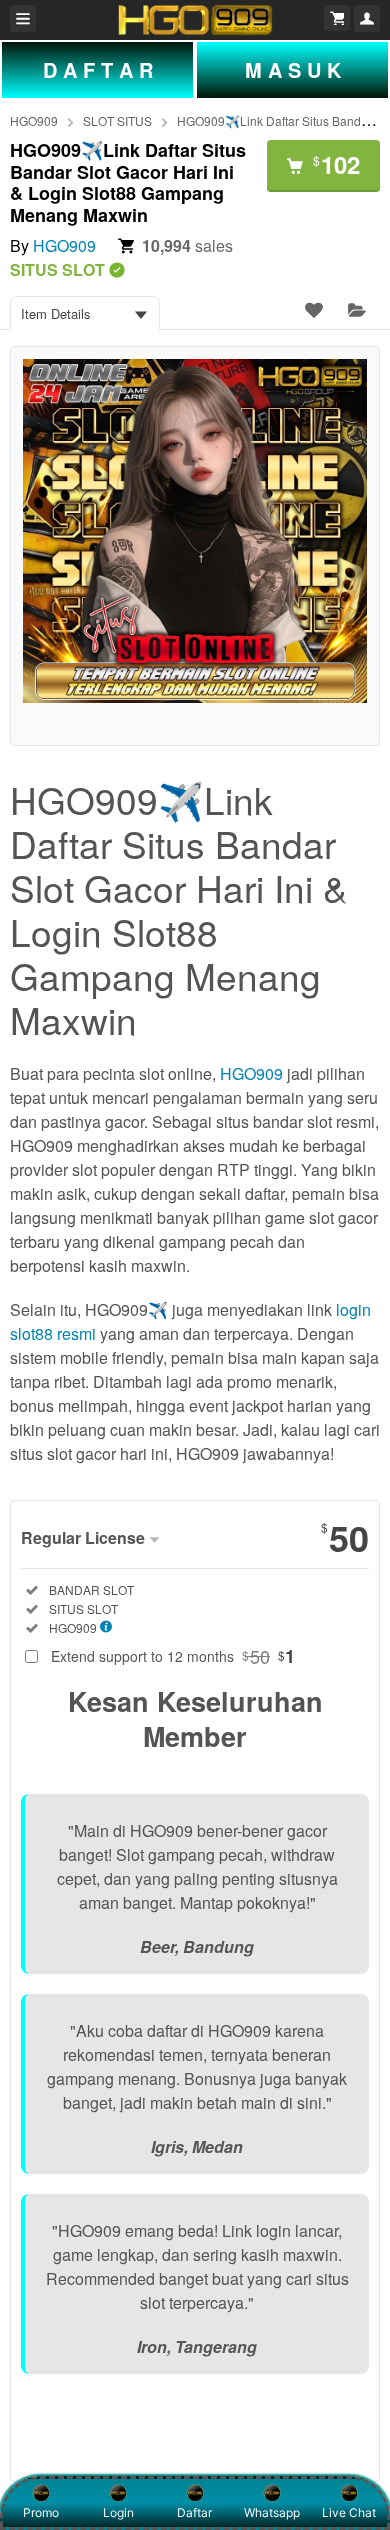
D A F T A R (98, 69)
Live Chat (349, 2512)
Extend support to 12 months (173, 1656)
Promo (41, 2512)
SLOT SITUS (117, 120)
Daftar (194, 2512)
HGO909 (34, 120)
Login (118, 2512)
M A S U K (293, 69)
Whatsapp (272, 2512)
